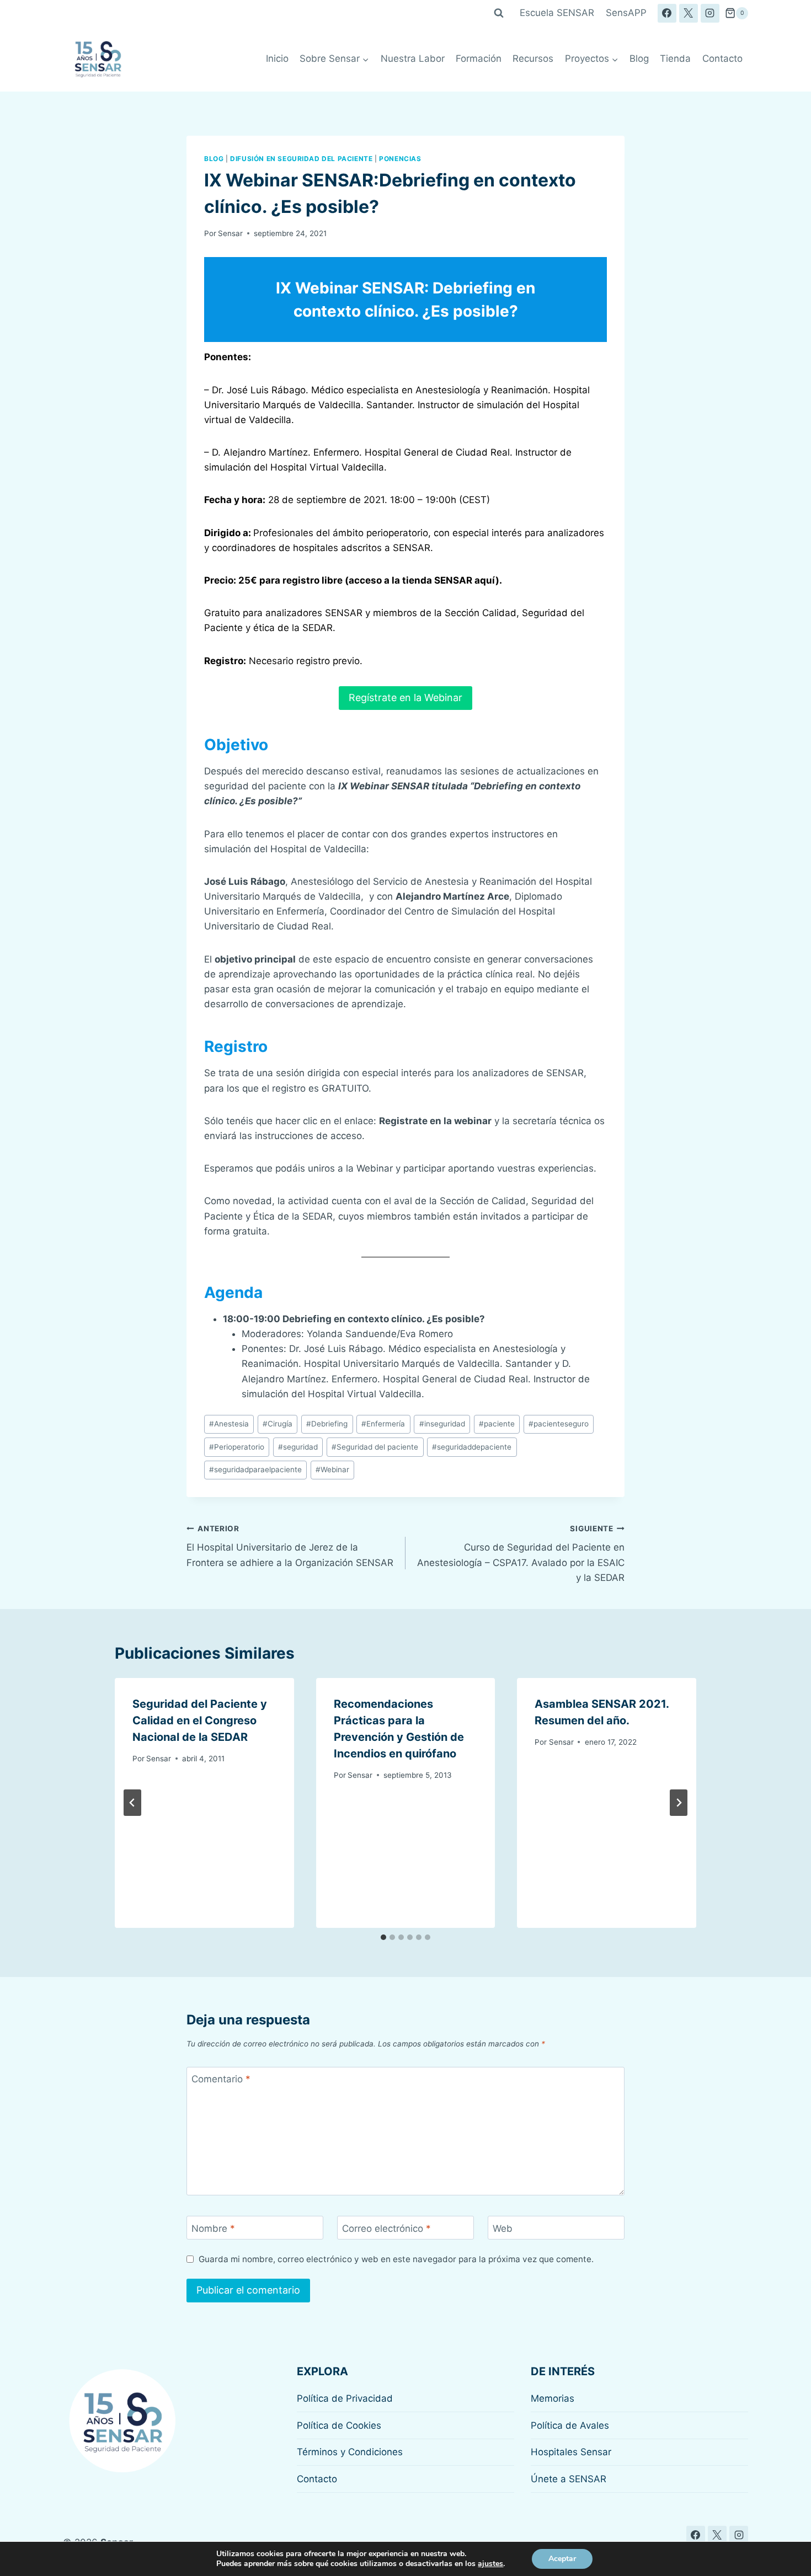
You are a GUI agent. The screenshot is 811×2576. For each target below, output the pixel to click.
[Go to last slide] (132, 1803)
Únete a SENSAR (569, 2479)
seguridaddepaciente (472, 1447)
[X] (689, 13)
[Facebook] (667, 13)
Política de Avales (570, 2425)
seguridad (298, 1447)
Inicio (277, 58)
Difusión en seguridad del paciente (301, 159)
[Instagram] (710, 13)
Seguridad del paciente (375, 1447)
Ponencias (400, 159)
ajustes (490, 2564)
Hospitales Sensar (571, 2452)
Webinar (332, 1469)
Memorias (553, 2398)
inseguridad (442, 1424)
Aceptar (562, 2559)
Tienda (675, 58)
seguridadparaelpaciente (255, 1469)
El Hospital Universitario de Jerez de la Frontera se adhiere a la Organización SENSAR (290, 1546)
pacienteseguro (559, 1424)
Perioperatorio (237, 1447)
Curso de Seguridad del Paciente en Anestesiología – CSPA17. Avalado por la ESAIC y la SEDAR (521, 1554)
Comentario (221, 2079)
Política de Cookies (339, 2425)
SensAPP (626, 13)
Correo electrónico (386, 2228)
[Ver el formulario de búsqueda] (499, 13)
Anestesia (229, 1424)
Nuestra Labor (413, 58)
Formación (479, 58)
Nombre (213, 2228)
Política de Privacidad (345, 2398)
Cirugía (278, 1424)
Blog (639, 58)
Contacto (722, 58)
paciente (497, 1424)
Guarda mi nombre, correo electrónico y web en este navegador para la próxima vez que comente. (396, 2259)
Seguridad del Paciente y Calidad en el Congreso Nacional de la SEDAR (200, 1720)
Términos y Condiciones (350, 2452)
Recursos (533, 58)
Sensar (230, 233)
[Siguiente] (679, 1803)
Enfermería (383, 1424)
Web (503, 2228)
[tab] (383, 1937)
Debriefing (327, 1424)
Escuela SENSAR (557, 13)
